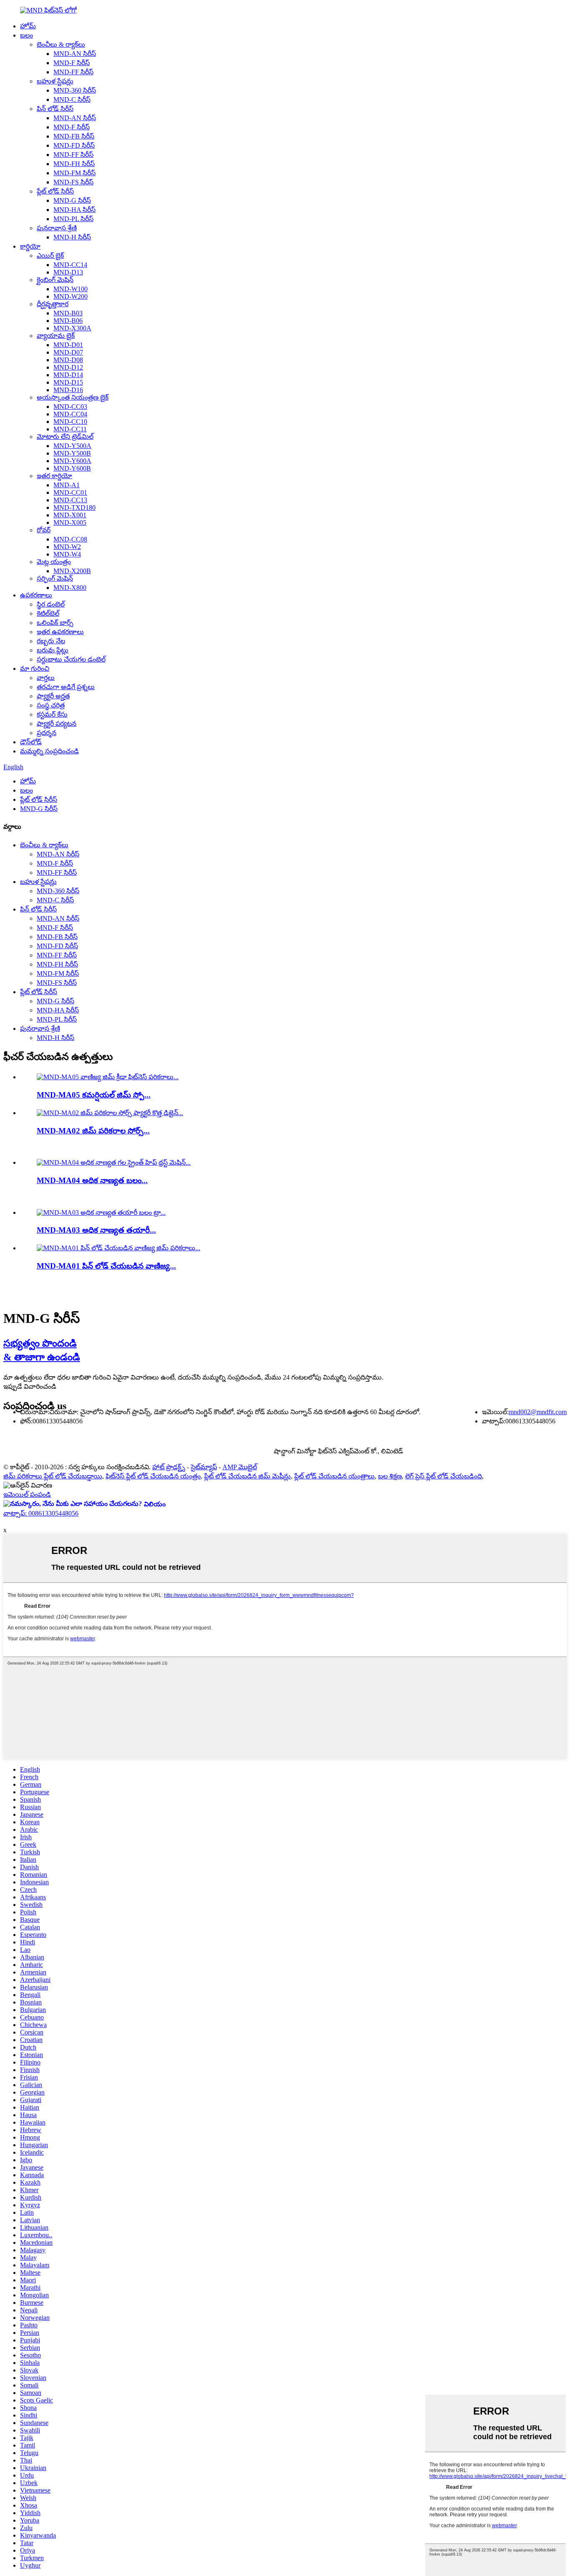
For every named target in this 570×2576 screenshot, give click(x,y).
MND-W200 (71, 296)
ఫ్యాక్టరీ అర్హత (53, 696)
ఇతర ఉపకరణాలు (60, 632)
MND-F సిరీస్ (72, 63)
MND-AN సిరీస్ (75, 54)
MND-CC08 (70, 539)
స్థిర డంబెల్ (51, 604)
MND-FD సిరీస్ (74, 145)
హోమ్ (28, 26)
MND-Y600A (72, 461)
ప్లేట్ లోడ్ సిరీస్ (55, 191)
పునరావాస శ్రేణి (57, 228)
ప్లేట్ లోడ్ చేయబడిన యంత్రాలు (334, 1476)
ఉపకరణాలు (36, 595)
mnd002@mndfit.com (538, 1412)
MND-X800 (70, 588)
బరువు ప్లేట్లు (53, 650)
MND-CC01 (70, 492)
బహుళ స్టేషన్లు (55, 81)
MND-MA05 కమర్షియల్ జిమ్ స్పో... (94, 1095)
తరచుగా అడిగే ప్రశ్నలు (66, 687)
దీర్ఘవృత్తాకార (53, 304)
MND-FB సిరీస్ (74, 136)
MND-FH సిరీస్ (74, 164)
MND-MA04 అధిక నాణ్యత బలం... (92, 1180)
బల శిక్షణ (390, 1476)
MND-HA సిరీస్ (74, 210)
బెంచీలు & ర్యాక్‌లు (61, 44)
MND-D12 (68, 367)
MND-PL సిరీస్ (73, 219)
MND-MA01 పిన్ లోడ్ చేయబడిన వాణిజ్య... (106, 1266)
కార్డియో (30, 246)
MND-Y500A (72, 446)
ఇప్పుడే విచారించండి (30, 1386)
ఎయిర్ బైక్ (50, 256)
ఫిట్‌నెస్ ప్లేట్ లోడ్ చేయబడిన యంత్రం (153, 1476)
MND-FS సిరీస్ (73, 182)
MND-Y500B (72, 453)
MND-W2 (67, 547)
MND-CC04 (70, 414)
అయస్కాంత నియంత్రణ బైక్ (73, 397)
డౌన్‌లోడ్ (31, 742)
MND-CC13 (70, 500)
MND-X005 (70, 523)
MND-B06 (68, 321)
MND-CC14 (70, 265)
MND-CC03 (70, 407)
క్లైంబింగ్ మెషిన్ (55, 280)
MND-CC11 (70, 429)
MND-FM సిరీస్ (74, 173)
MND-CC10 (70, 422)
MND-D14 (68, 375)
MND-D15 (68, 382)
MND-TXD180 (74, 507)
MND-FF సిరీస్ (73, 72)
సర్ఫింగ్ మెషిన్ (55, 578)
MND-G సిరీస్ (72, 200)
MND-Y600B (72, 468)
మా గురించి (35, 669)
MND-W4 (67, 554)
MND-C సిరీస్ (72, 99)
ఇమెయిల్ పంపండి (27, 1494)
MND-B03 (68, 313)
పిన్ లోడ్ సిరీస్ (55, 109)
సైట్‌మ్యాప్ (204, 1467)
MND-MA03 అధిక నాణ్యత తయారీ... (96, 1230)
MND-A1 (67, 485)
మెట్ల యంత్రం (54, 562)
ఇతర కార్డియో (54, 476)
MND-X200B (72, 571)
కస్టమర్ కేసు (52, 714)
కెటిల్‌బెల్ (48, 613)
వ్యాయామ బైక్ (56, 336)
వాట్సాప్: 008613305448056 (41, 1513)
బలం (26, 35)
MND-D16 (68, 390)
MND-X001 (70, 515)
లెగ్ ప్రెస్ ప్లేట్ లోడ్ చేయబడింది (444, 1476)
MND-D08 (68, 360)
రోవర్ (44, 530)
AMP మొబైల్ (240, 1467)
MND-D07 (68, 352)
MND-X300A (72, 328)
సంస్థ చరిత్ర (51, 705)
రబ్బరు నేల (51, 641)
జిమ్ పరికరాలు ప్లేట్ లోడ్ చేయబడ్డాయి (53, 1476)
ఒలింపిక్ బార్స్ (55, 623)
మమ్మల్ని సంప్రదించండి (49, 751)
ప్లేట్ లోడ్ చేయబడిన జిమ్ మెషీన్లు (247, 1476)
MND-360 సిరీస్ (75, 90)
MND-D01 (68, 345)
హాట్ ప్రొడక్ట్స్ (169, 1467)
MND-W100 (71, 289)
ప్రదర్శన (47, 733)
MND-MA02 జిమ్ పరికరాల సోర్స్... (93, 1131)
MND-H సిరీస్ (72, 237)
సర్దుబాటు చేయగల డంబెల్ (71, 659)
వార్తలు (46, 678)
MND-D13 (68, 272)
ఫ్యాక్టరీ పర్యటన (57, 724)
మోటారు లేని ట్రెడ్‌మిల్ (65, 437)
